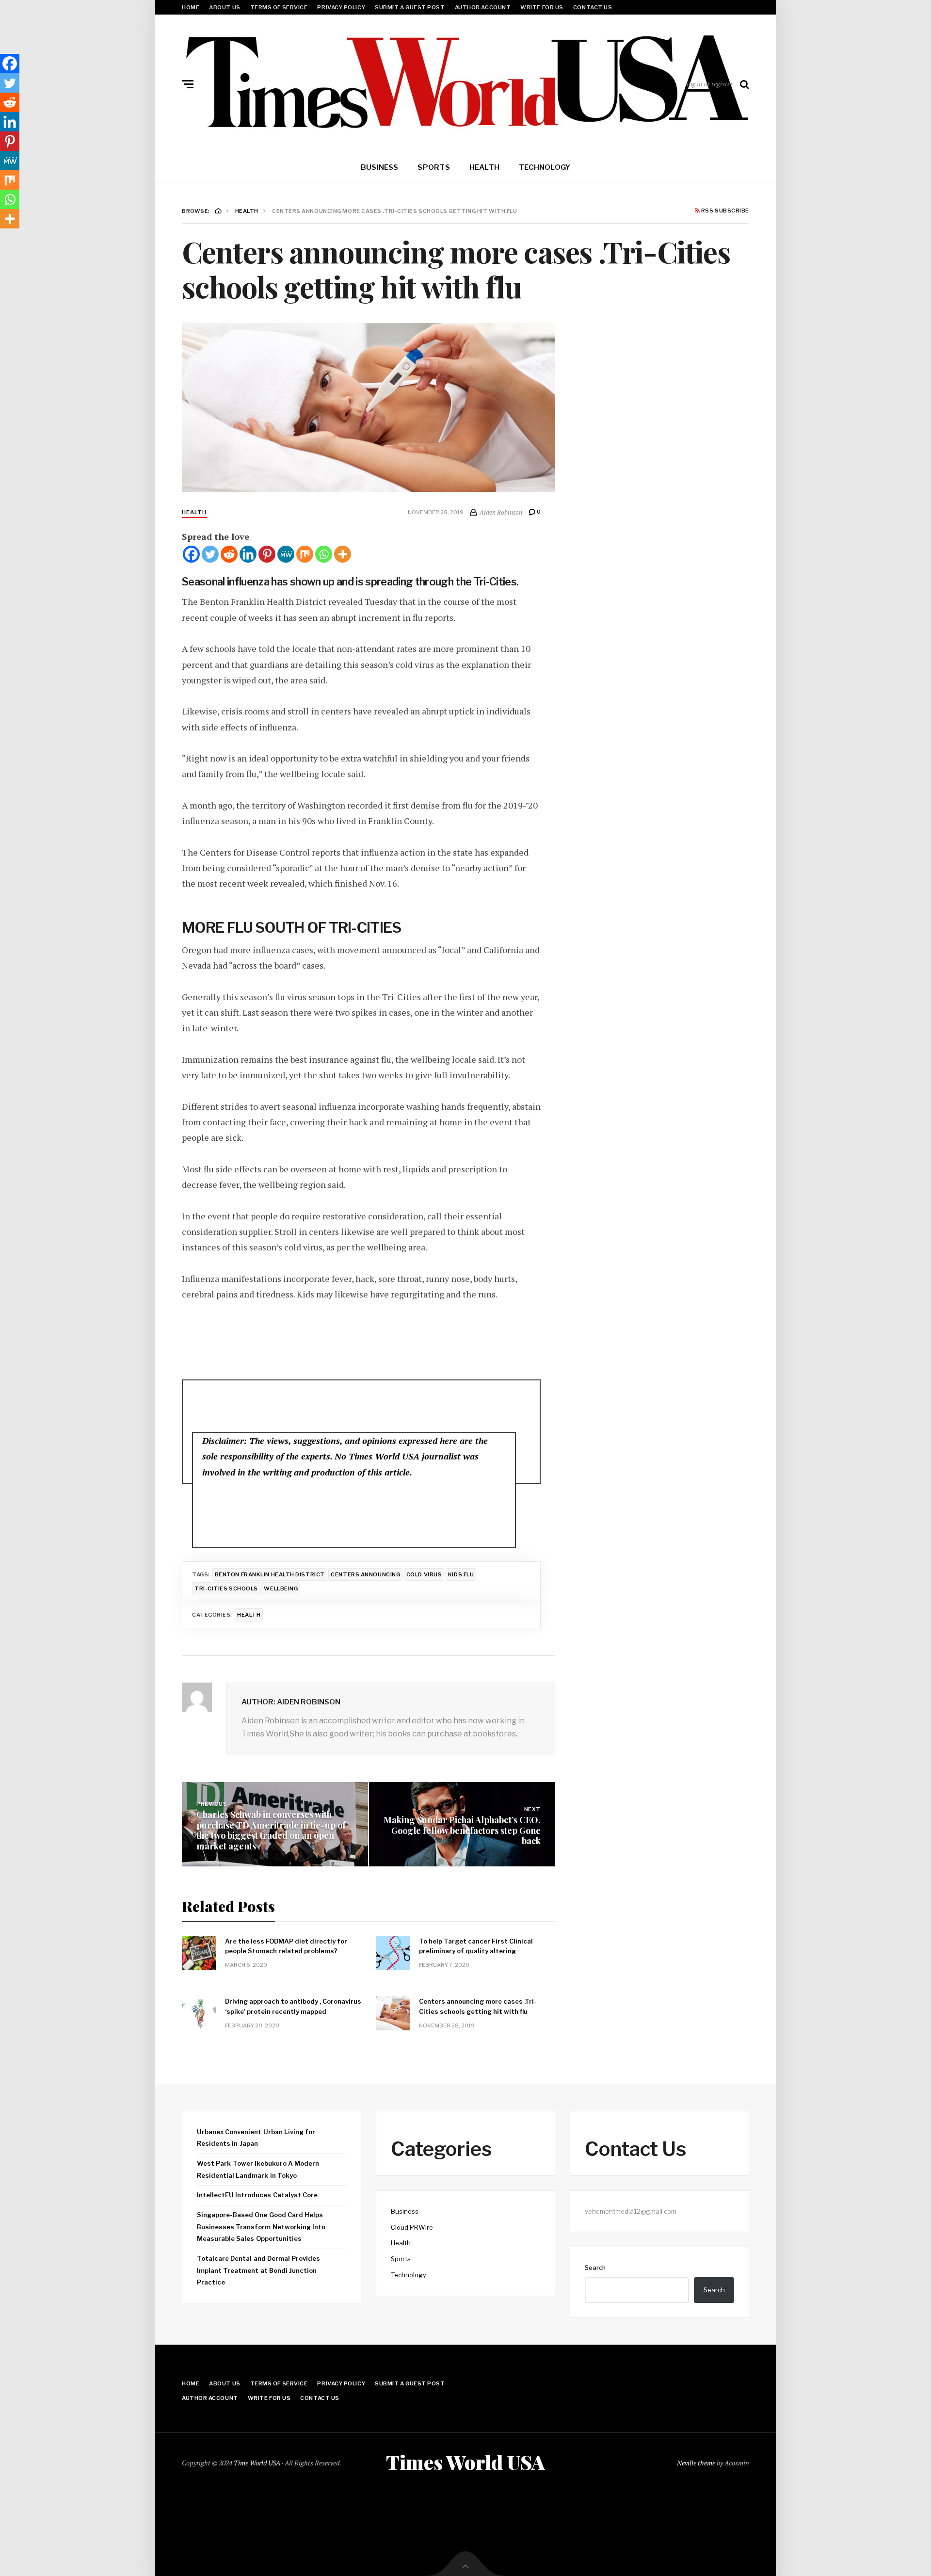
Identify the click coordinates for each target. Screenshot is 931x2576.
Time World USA (257, 2463)
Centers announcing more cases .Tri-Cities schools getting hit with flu (478, 2006)
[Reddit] (229, 554)
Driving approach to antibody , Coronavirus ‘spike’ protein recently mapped (293, 2006)
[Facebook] (191, 554)
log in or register (710, 84)
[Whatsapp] (324, 554)
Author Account (483, 7)
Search (595, 2268)
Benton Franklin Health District (270, 1574)
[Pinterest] (267, 554)
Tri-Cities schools (226, 1588)
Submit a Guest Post (410, 7)
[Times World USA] (465, 82)
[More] (343, 554)
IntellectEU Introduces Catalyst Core (257, 2195)
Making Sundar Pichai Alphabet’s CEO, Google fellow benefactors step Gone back (462, 1830)
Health (484, 167)
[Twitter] (210, 554)
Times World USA (465, 2462)
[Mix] (305, 554)
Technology (545, 167)
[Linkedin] (248, 554)
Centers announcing (365, 1574)
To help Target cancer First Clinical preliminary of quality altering (476, 1946)
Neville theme (696, 2463)
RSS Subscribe (724, 211)
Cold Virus (424, 1574)
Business (380, 167)
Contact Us (593, 7)
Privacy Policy (341, 7)
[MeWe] (286, 554)
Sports (433, 167)
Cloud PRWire (412, 2227)
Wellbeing (281, 1588)
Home (191, 7)
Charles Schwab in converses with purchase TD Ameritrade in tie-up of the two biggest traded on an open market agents (271, 1830)
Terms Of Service (279, 7)
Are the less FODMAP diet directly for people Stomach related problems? (286, 1946)
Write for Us (542, 7)
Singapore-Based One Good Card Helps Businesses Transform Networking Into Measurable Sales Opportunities (261, 2227)
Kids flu (461, 1574)
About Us (225, 7)
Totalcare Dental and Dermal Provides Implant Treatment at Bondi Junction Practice (258, 2270)
